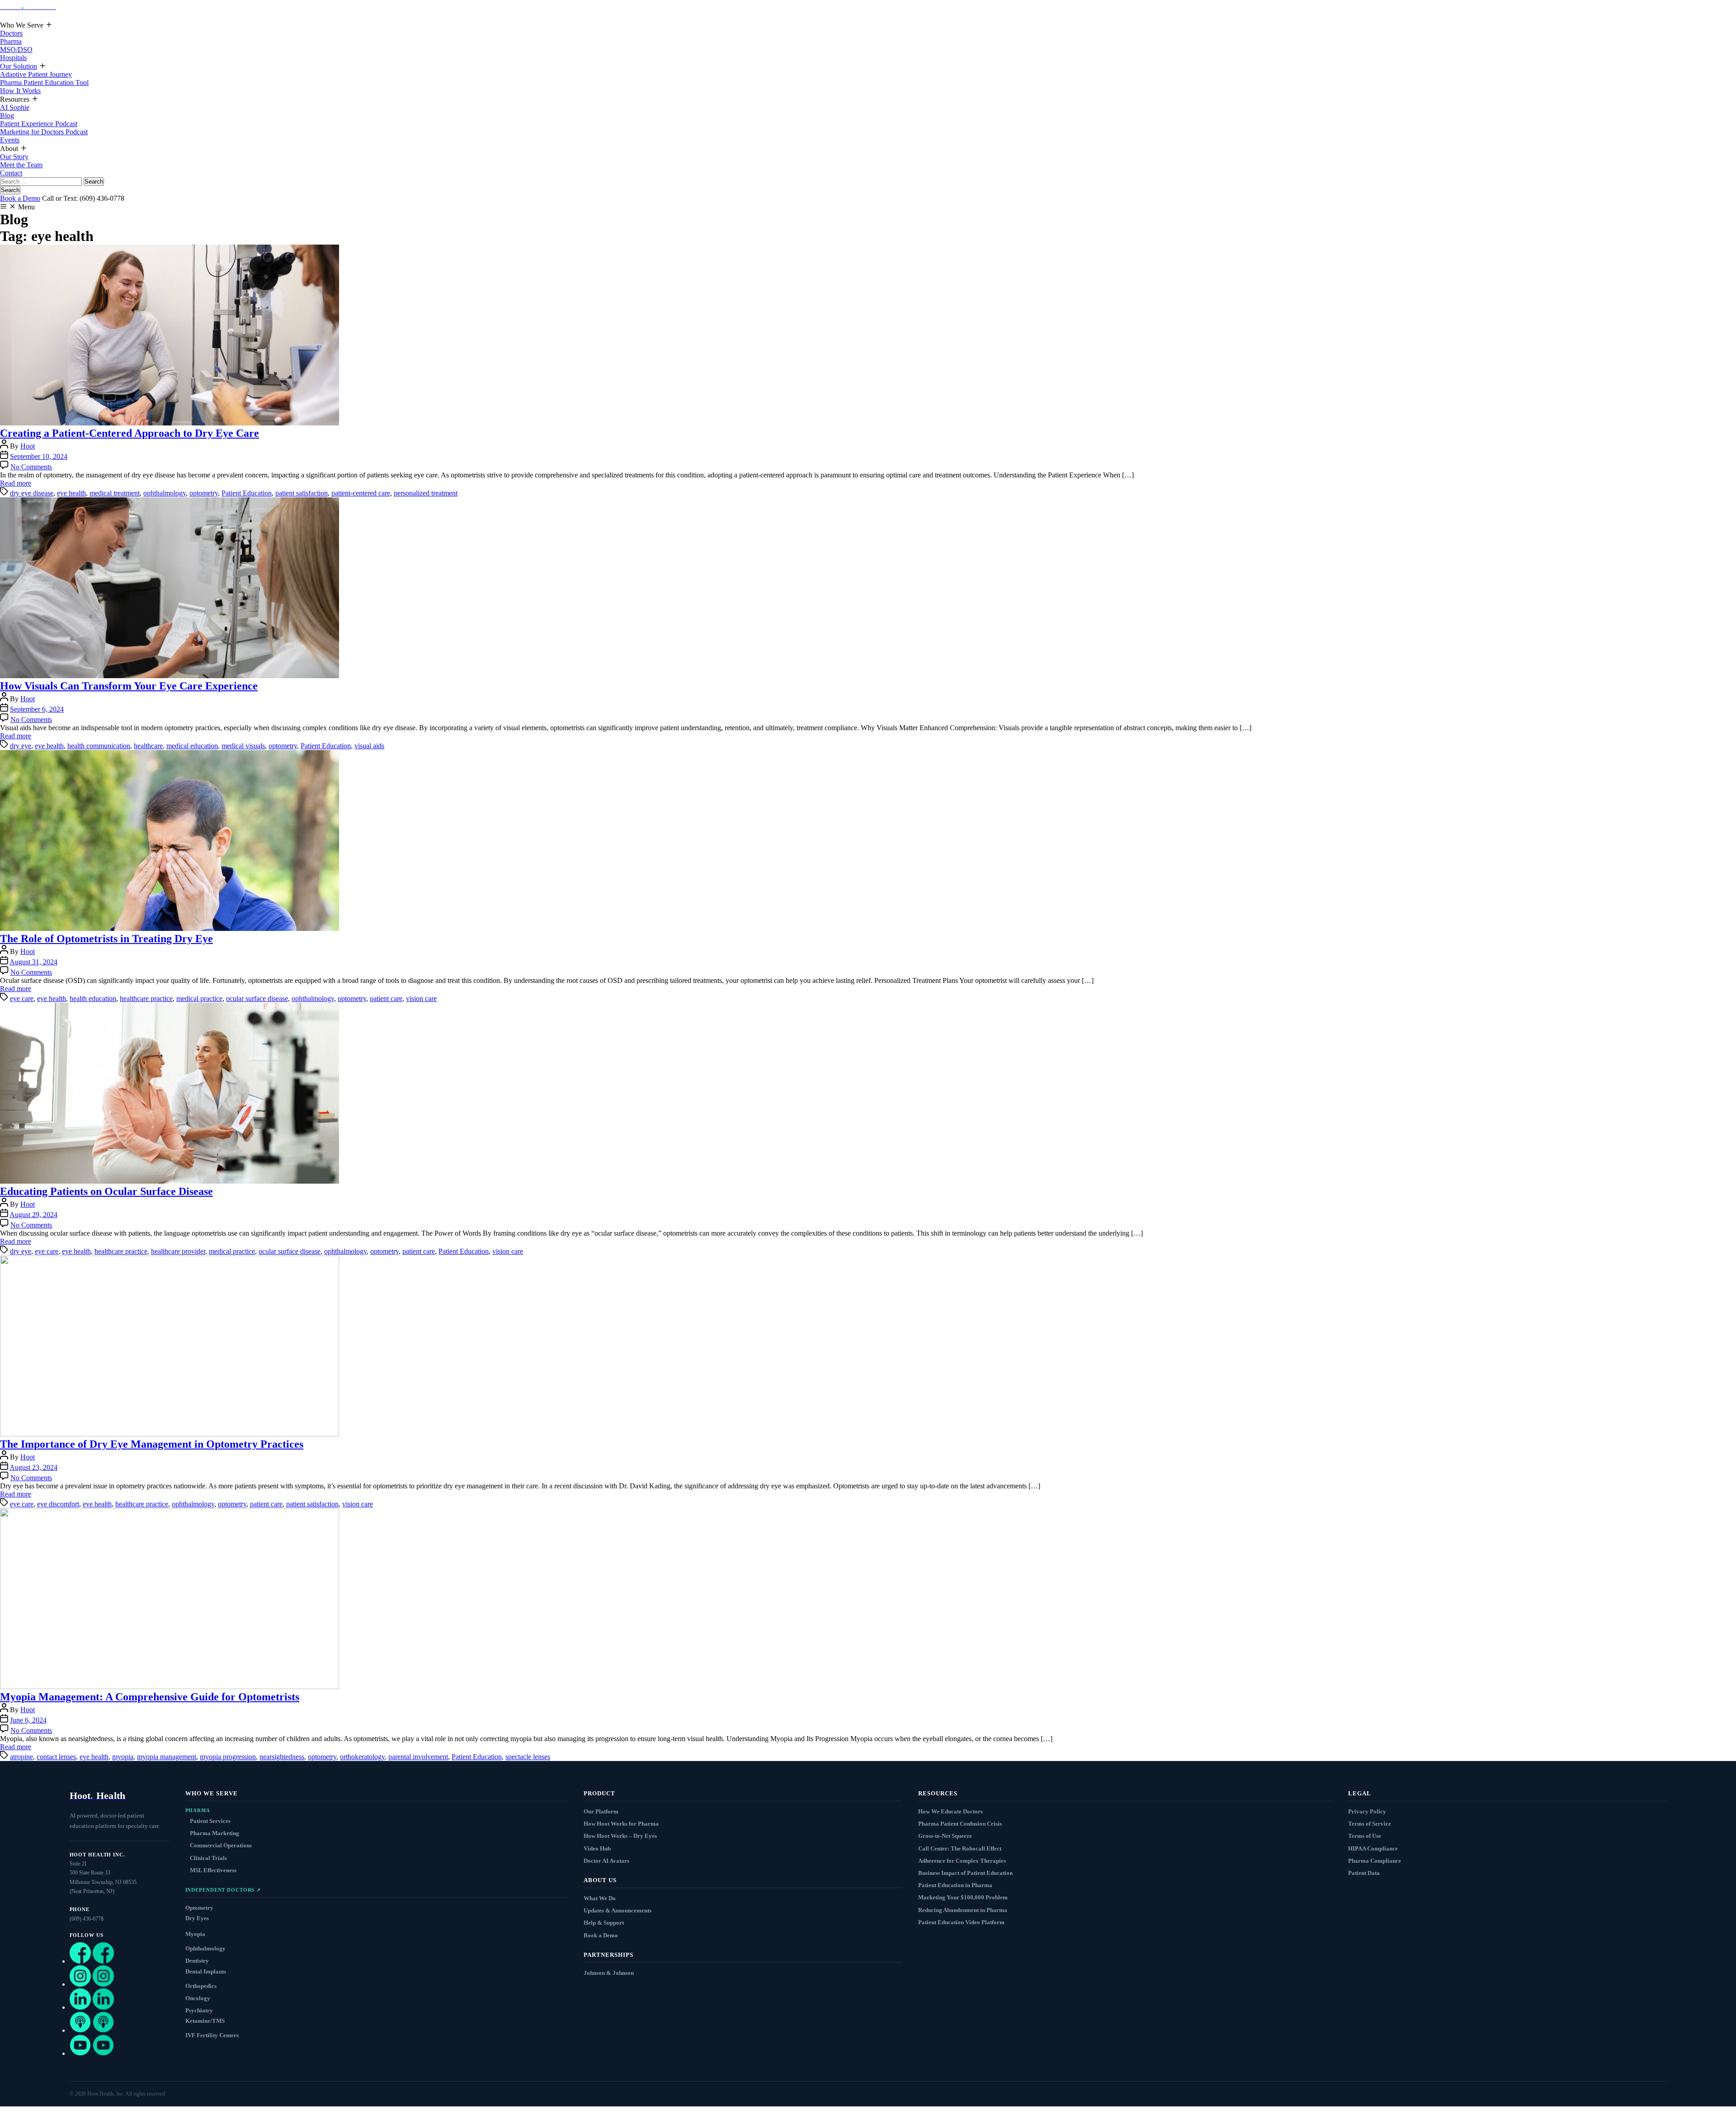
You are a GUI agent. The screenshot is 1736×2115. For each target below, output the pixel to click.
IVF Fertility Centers (212, 2035)
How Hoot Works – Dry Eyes (620, 1836)
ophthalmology (165, 493)
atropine (21, 1757)
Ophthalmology (205, 1948)
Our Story (14, 157)
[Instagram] (92, 1984)
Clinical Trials (208, 1858)
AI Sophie (15, 107)
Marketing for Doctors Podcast (44, 132)
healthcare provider (178, 1251)
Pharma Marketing (215, 1833)
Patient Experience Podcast (39, 124)
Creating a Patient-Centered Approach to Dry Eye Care (130, 433)
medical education (192, 746)
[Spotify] (92, 2030)
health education (93, 998)
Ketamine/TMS (205, 2021)
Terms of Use (1365, 1836)
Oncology (198, 1998)
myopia (123, 1757)
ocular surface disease (257, 998)
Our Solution (19, 66)
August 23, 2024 (33, 1467)
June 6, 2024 (28, 1720)
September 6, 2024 (37, 709)
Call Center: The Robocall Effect (960, 1848)
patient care (386, 998)
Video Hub (597, 1848)
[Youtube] (92, 2053)
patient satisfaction (302, 493)
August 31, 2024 (33, 962)
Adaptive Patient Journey (36, 74)
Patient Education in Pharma (955, 1885)
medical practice (199, 998)
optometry (204, 493)
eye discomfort (58, 1504)
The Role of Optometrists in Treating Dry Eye (106, 939)
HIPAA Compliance (1373, 1848)
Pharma (11, 41)
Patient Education (247, 493)
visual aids (369, 746)
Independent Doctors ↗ (223, 1890)
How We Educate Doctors (951, 1811)
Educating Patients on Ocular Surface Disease (106, 1191)
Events (10, 140)
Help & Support (604, 1923)
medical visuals (243, 746)
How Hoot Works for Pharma (621, 1824)
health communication (99, 746)
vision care (421, 998)
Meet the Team (21, 165)
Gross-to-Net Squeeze (945, 1836)
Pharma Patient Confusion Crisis (960, 1824)
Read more (16, 483)
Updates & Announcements (618, 1910)
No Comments (31, 467)
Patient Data (1364, 1873)
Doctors (11, 33)
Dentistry (197, 1961)
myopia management (167, 1757)
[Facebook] (92, 1961)
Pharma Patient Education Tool (44, 83)
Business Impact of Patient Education (965, 1873)
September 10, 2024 (39, 456)
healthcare (148, 746)
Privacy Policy (1367, 1811)
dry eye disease (32, 493)
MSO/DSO (16, 50)
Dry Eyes (197, 1918)
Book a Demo (20, 198)
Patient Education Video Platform (961, 1922)
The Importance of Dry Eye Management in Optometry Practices (152, 1444)
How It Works (20, 91)
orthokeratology (362, 1757)
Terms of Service (1370, 1824)
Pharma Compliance (1375, 1861)
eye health (71, 493)
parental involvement (418, 1757)
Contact (11, 173)
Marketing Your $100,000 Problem (963, 1897)
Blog (7, 116)
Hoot (28, 446)
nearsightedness (282, 1757)
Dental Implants (206, 1971)
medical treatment (115, 493)
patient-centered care (361, 493)
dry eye (21, 746)
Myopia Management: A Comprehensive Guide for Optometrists (150, 1697)
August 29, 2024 (33, 1215)
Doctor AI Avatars (606, 1861)
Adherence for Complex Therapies (962, 1861)
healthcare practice (146, 998)
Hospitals (13, 58)
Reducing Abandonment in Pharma (963, 1910)
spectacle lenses (528, 1757)
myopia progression (228, 1757)
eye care (22, 998)
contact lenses (56, 1757)
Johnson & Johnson (609, 1973)
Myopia (195, 1934)
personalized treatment (426, 493)
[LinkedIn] (92, 2007)
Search (10, 190)
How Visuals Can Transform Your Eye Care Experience (129, 686)
